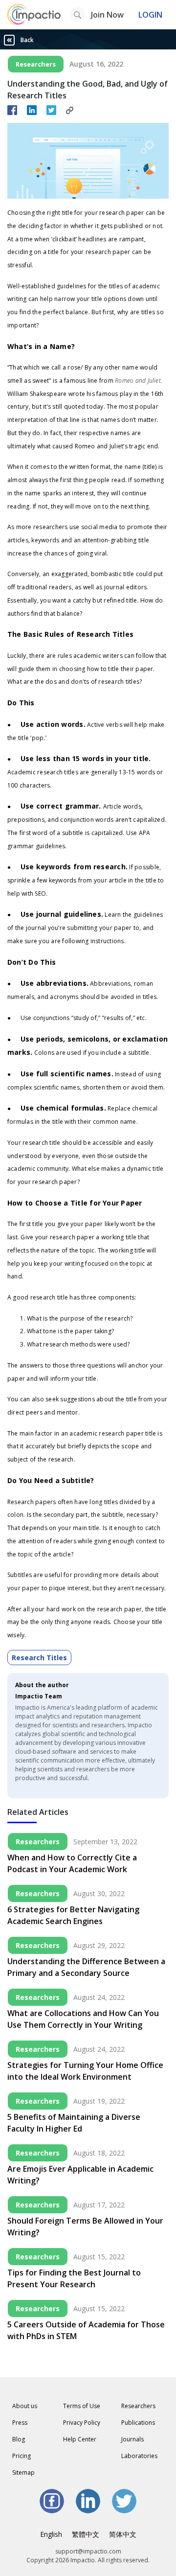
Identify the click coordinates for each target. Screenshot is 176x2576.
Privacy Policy (82, 2423)
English (51, 2534)
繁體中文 (86, 2534)
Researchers (138, 2406)
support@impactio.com (88, 2551)
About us (25, 2406)
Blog (19, 2439)
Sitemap (23, 2472)
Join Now (107, 15)
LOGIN (150, 15)
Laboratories (139, 2456)
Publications (138, 2423)
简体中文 (123, 2534)
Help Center (80, 2439)
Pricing (22, 2456)
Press (20, 2423)
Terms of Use (82, 2406)
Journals (132, 2439)
